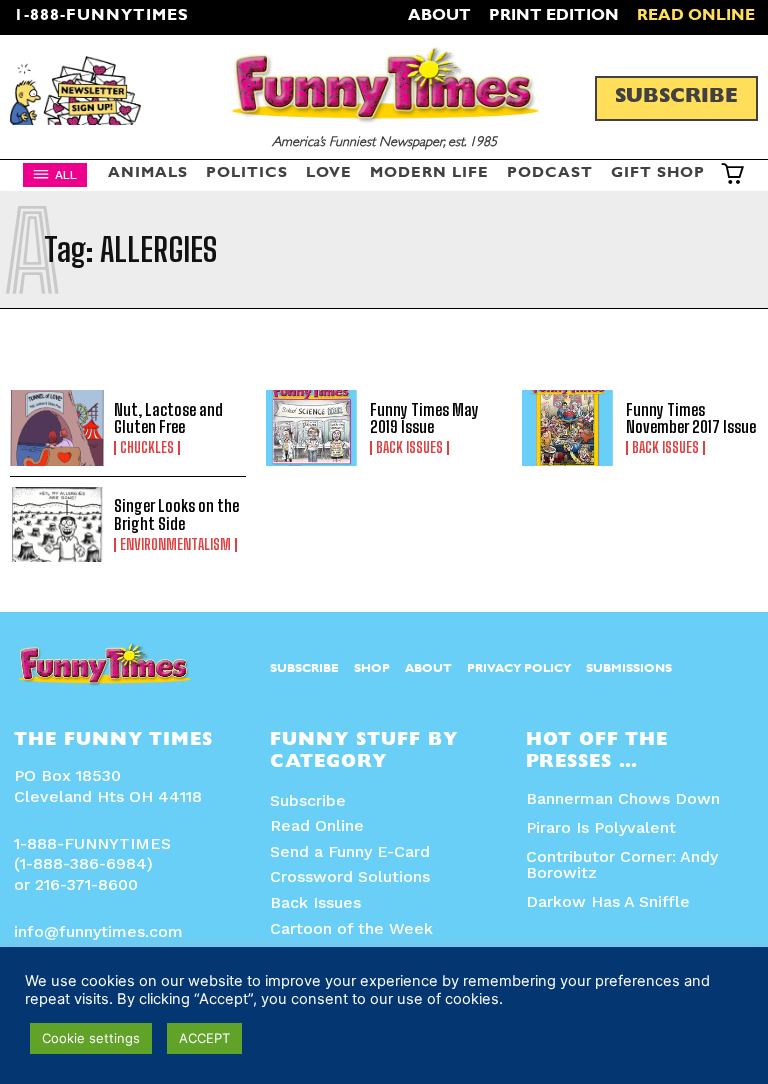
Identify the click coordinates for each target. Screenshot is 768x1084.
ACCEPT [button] (204, 1038)
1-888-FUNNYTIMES (101, 17)
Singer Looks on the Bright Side (176, 514)
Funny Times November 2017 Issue (691, 418)
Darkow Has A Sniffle (608, 901)
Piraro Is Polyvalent (601, 827)
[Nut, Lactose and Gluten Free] (57, 428)
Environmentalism (175, 545)
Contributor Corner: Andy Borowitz (622, 864)
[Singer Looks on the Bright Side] (57, 525)
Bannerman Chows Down (623, 798)
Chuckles (147, 448)
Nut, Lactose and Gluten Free (168, 418)
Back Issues (665, 448)
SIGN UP (384, 808)
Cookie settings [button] (91, 1038)
